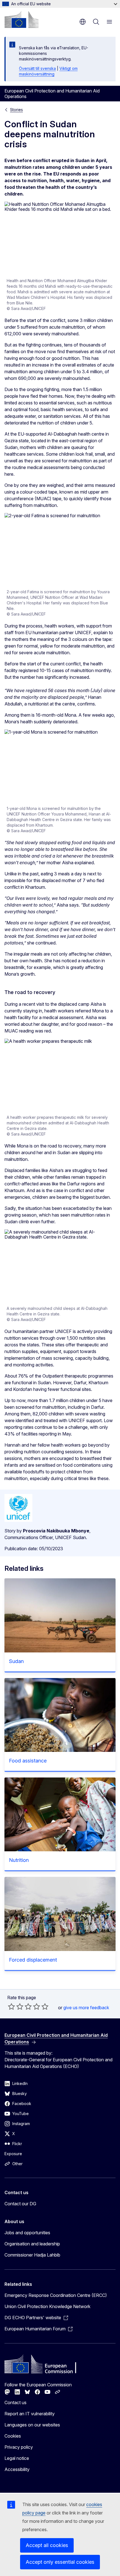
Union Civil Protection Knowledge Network (47, 2306)
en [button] (83, 22)
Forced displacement (33, 1960)
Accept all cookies (47, 2545)
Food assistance (28, 1761)
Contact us (15, 2402)
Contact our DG (20, 2204)
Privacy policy (19, 2447)
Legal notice (17, 2458)
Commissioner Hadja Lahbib (32, 2255)
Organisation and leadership (32, 2244)
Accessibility (17, 2469)
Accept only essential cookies (60, 2562)
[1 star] (11, 2006)
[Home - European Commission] (21, 19)
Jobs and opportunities (27, 2233)
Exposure (13, 2154)
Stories (16, 110)
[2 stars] (16, 2006)
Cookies (13, 2436)
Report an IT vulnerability (30, 2414)
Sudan (16, 1661)
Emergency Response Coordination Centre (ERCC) (56, 2295)
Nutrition (19, 1860)
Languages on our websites (32, 2425)
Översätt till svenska (37, 68)
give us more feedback (86, 2008)
